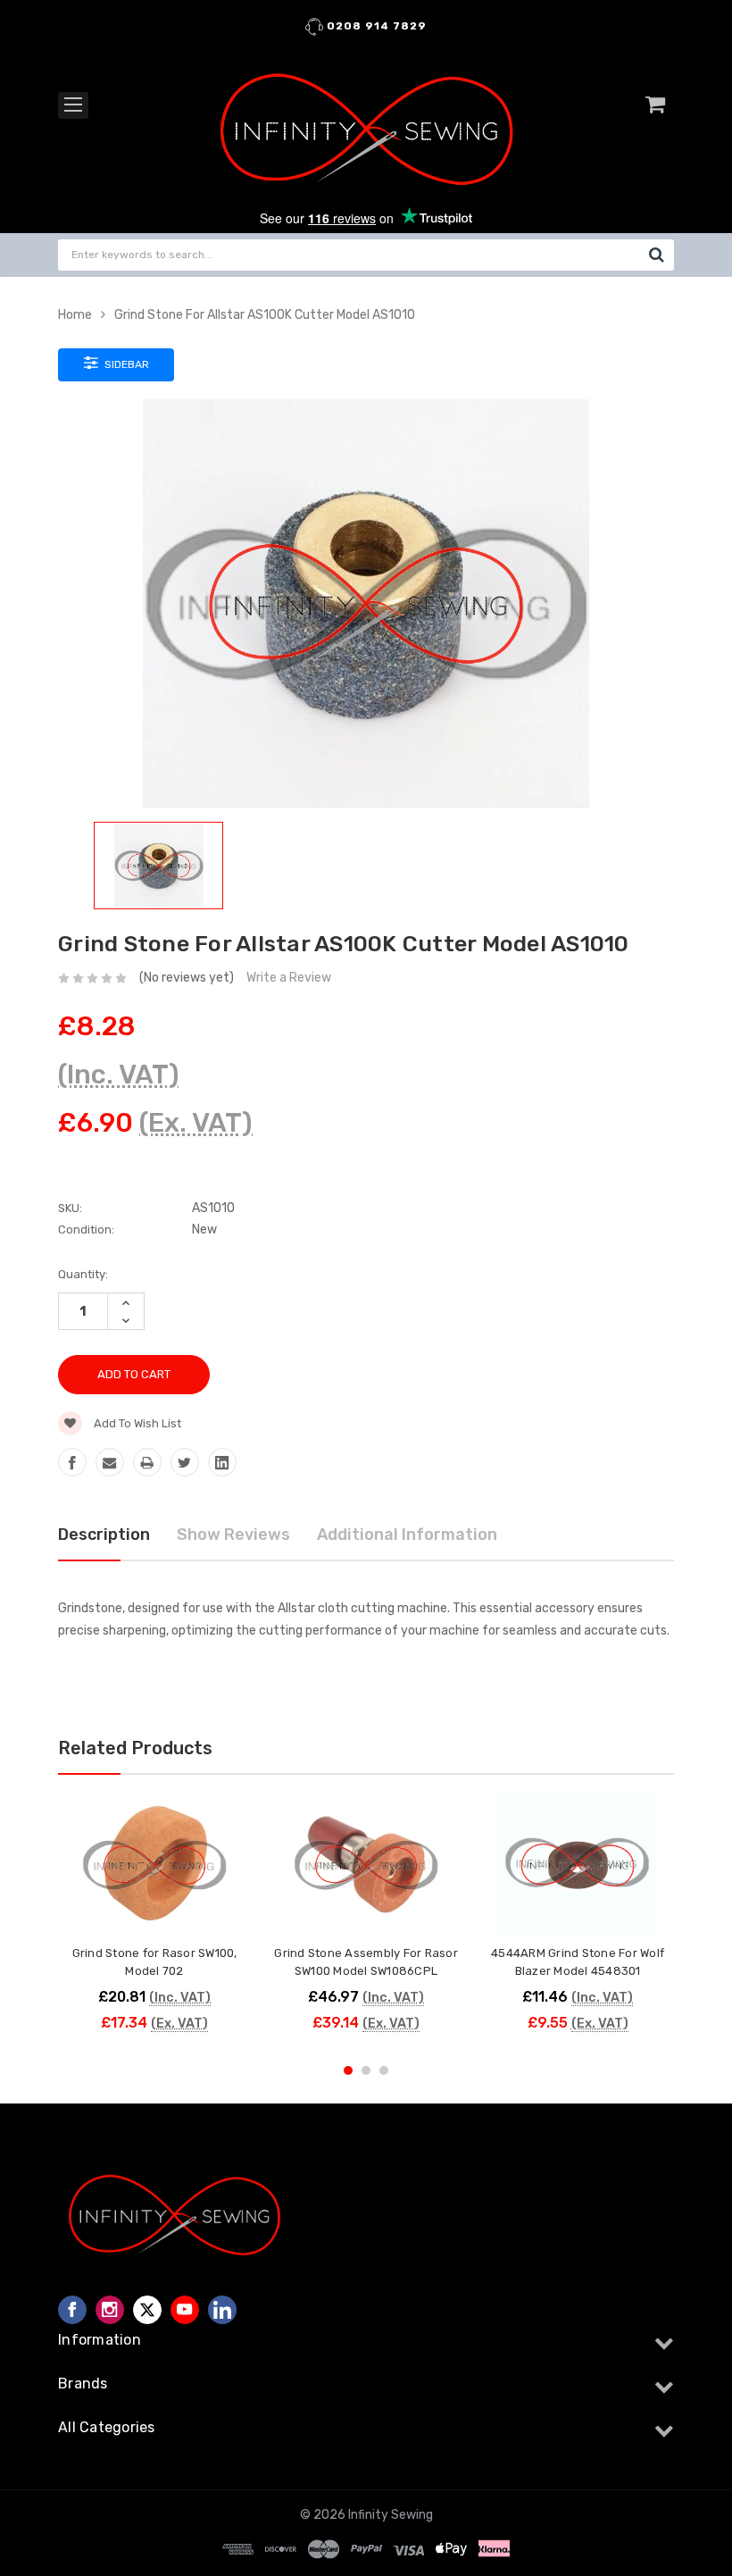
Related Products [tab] (135, 1748)
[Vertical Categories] (73, 105)
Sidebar (125, 364)
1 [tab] (348, 2070)
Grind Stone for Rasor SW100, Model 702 (155, 1962)
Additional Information (407, 1535)
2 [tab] (366, 2070)
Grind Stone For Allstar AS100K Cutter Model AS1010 (265, 315)
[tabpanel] (155, 1921)
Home (75, 315)
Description (104, 1535)
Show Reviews (233, 1535)
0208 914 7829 (375, 26)
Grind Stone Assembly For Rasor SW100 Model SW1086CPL (366, 1962)
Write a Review (289, 978)
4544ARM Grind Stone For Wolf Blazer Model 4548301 (578, 1962)
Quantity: (83, 1274)
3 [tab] (384, 2070)
